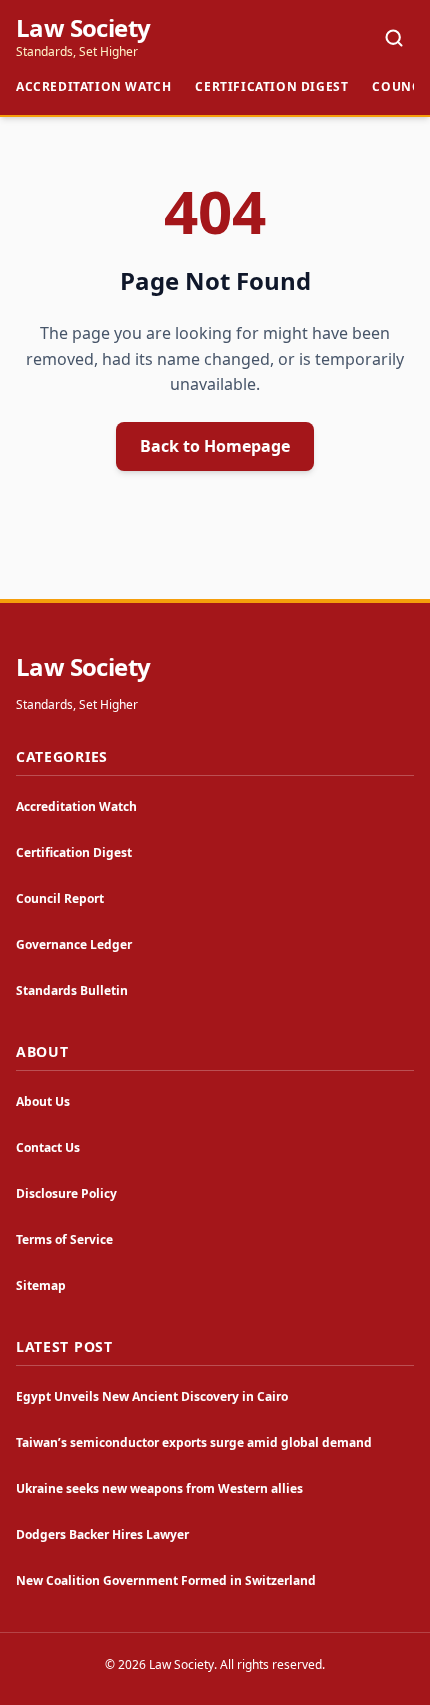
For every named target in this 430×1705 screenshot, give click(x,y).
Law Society (83, 28)
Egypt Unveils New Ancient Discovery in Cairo (152, 1396)
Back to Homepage (215, 446)
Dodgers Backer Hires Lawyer (102, 1534)
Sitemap (41, 1285)
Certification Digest (271, 86)
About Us (43, 1101)
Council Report (60, 898)
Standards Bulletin (72, 990)
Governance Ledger (74, 944)
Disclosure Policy (66, 1193)
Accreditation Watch (93, 86)
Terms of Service (64, 1239)
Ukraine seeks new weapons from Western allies (159, 1488)
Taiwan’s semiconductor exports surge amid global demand (194, 1442)
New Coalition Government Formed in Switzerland (166, 1580)
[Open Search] (394, 38)
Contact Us (48, 1147)
